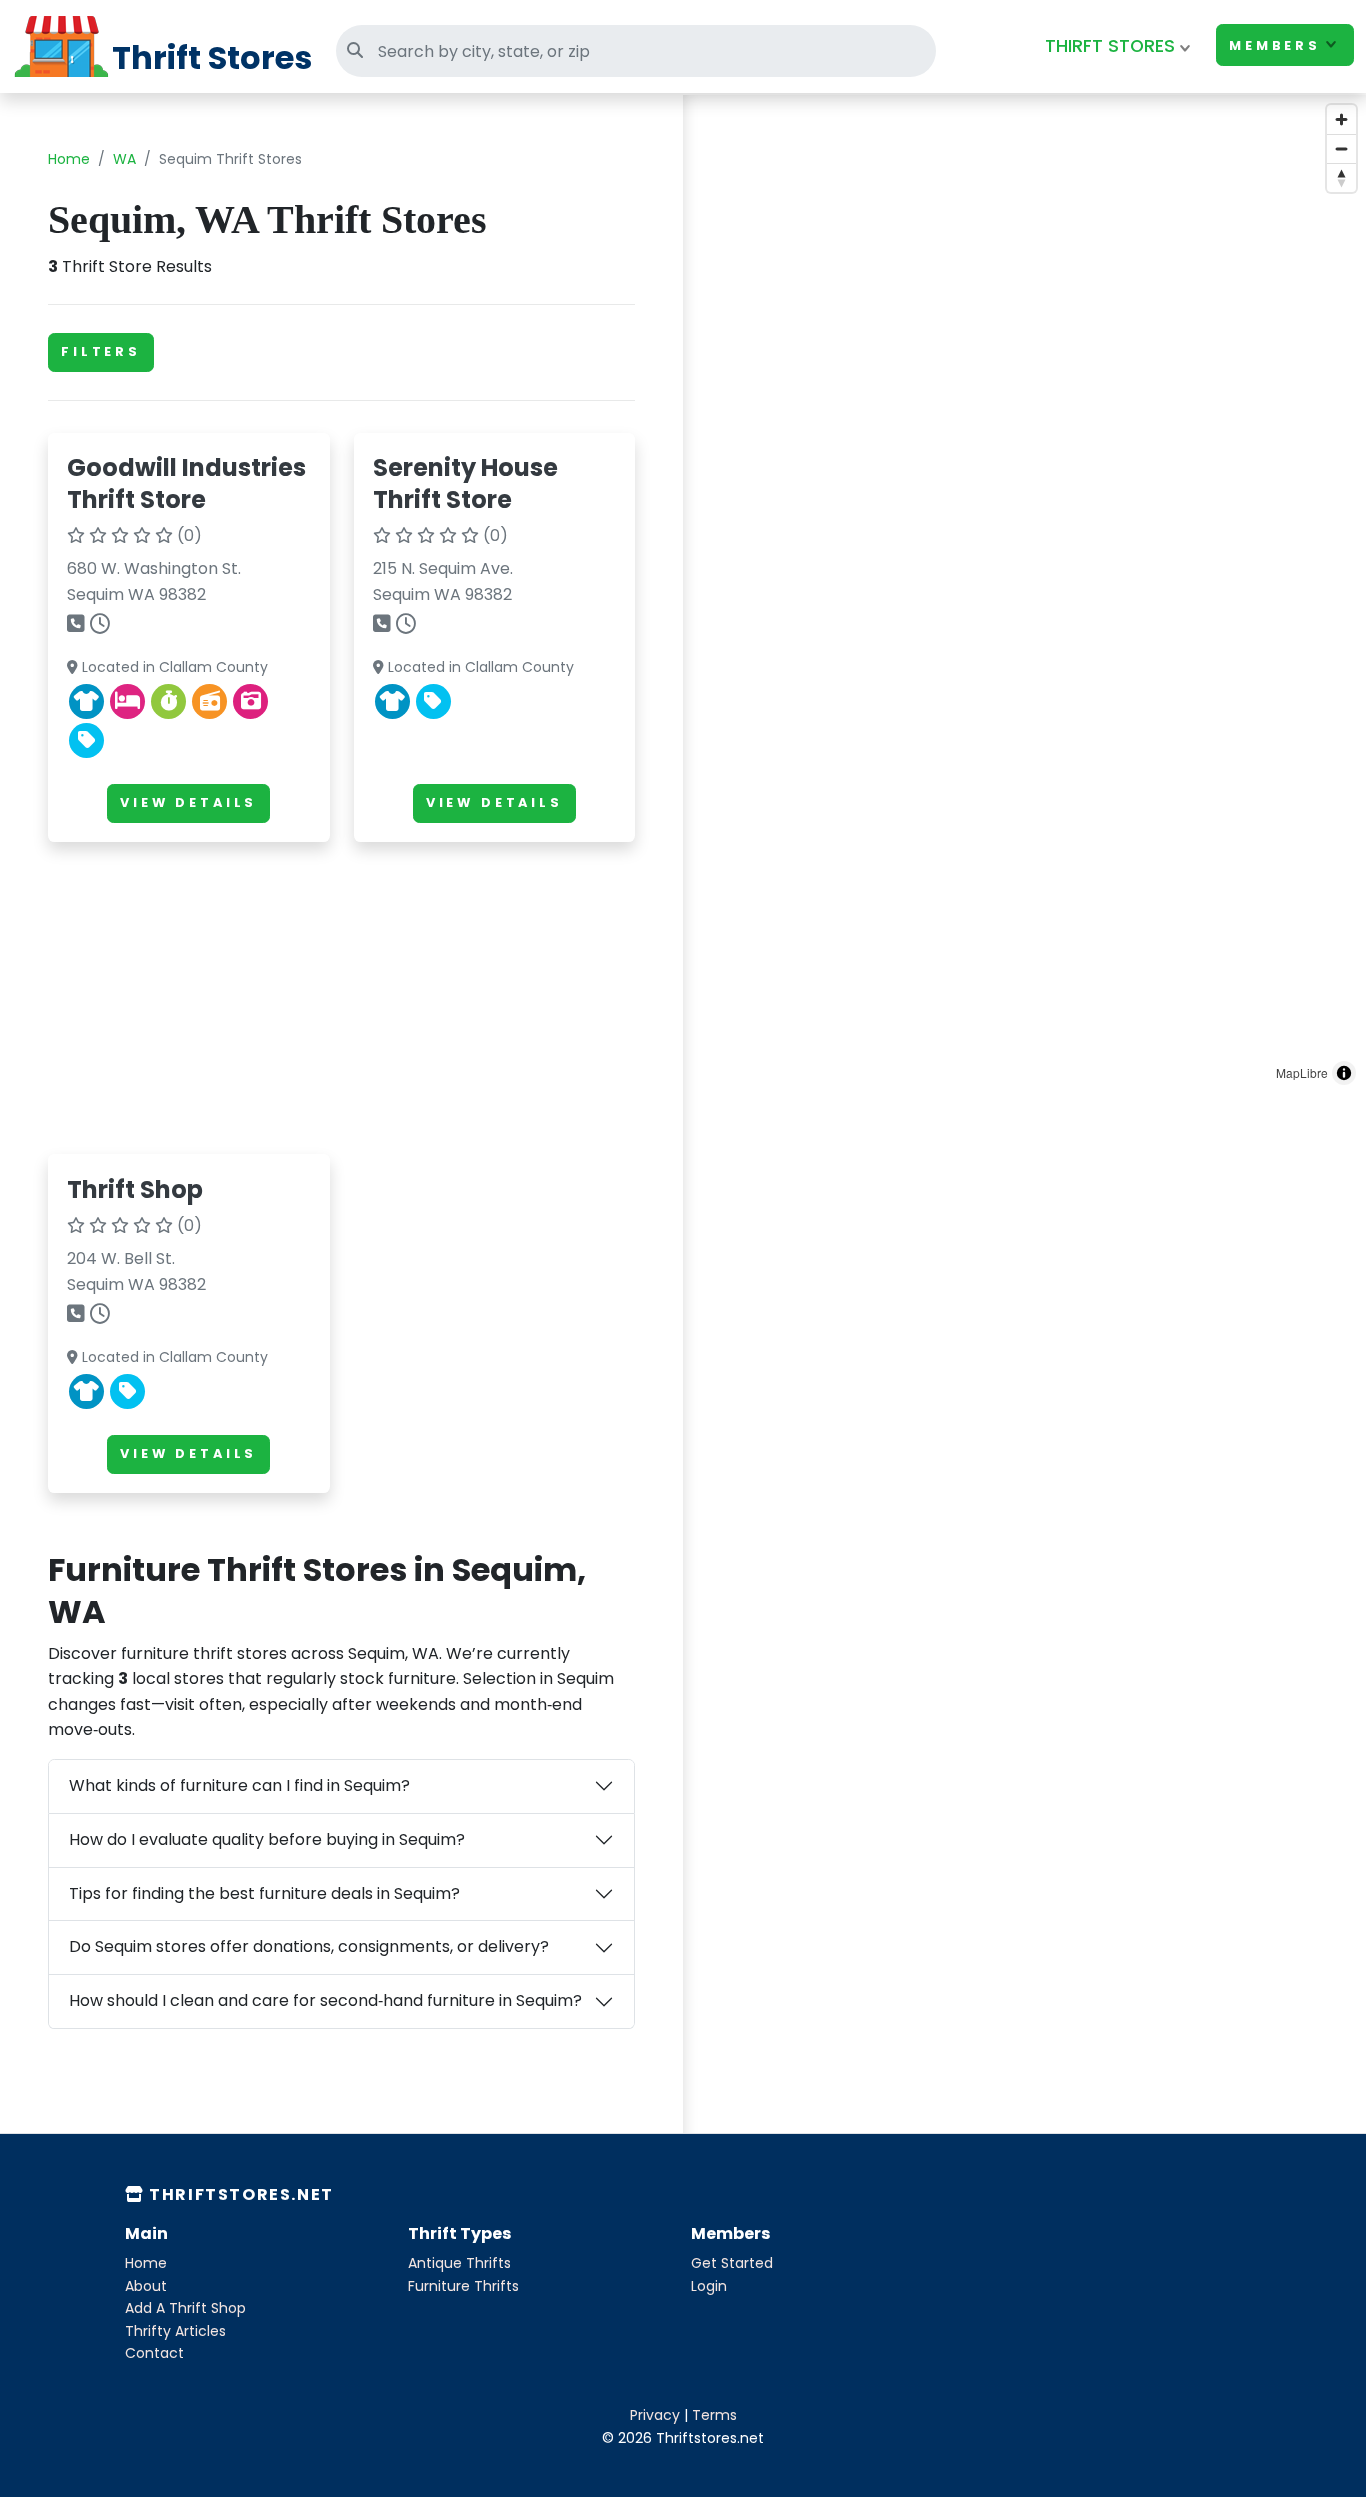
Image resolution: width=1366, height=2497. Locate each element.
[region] (1024, 595)
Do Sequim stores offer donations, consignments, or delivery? (309, 1946)
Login (709, 2286)
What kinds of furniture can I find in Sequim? (239, 1785)
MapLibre (1302, 1072)
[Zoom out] (1341, 148)
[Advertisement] (341, 998)
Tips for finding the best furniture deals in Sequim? (264, 1893)
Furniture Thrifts (463, 2286)
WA (124, 159)
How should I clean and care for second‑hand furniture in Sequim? (325, 2000)
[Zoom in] (1341, 119)
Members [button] (1275, 45)
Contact (154, 2353)
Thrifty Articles (175, 2331)
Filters (101, 351)
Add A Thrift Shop (185, 2308)
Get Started (732, 2263)
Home (69, 159)
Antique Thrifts (459, 2263)
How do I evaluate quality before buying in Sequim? (267, 1839)
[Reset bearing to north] (1341, 177)
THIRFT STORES (1110, 46)
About (146, 2286)
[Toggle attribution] (1344, 1073)
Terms (714, 2415)
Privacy (655, 2415)
